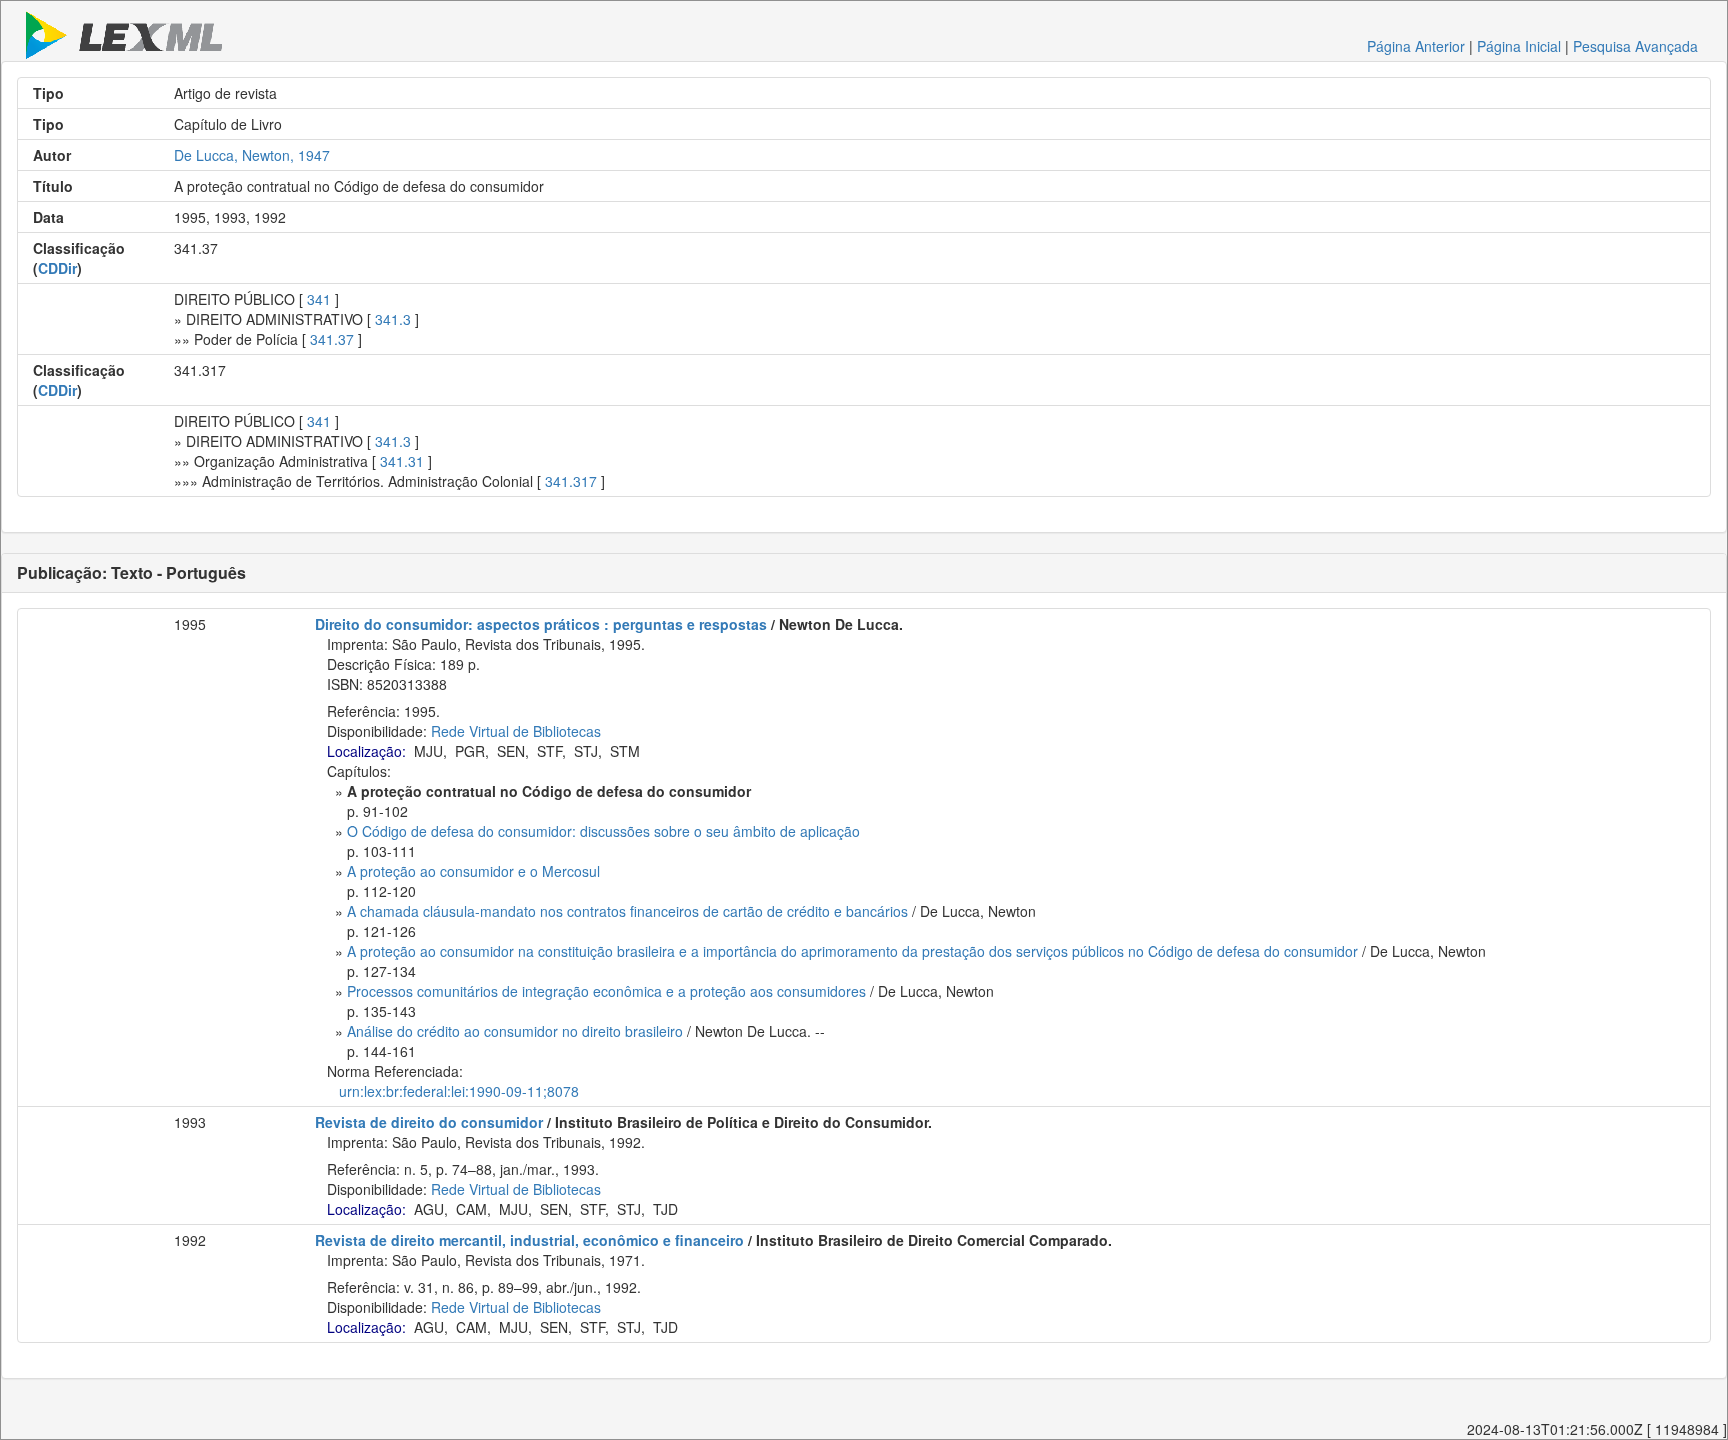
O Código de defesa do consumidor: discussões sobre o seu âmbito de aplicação (603, 831)
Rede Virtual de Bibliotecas (516, 731)
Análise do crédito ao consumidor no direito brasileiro (515, 1031)
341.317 (571, 481)
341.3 (393, 319)
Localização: (366, 751)
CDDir (57, 268)
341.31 (402, 461)
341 (319, 299)
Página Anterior (1416, 46)
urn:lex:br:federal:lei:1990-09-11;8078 (459, 1091)
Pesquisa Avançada (1635, 46)
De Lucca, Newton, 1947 (252, 155)
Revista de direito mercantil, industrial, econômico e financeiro (529, 1240)
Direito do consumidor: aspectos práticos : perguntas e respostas (541, 624)
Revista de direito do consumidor (429, 1122)
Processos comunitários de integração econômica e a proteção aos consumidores (606, 991)
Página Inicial (1519, 46)
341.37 (332, 339)
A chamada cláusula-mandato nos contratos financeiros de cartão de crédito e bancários (627, 911)
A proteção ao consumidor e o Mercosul (473, 871)
